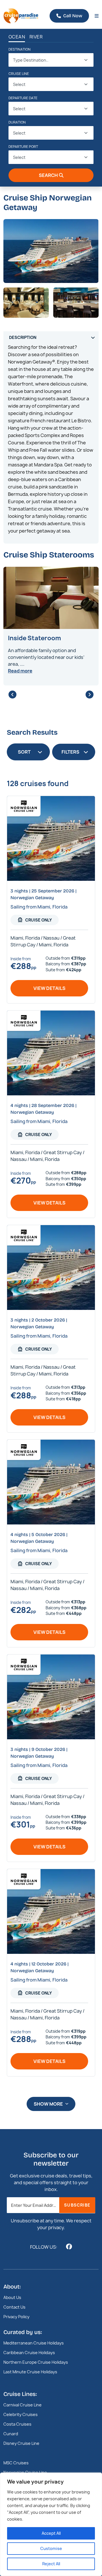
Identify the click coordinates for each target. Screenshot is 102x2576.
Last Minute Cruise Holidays (30, 2372)
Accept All (51, 2533)
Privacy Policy (16, 2317)
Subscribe (77, 2205)
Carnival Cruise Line (23, 2405)
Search (48, 175)
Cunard (11, 2434)
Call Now (73, 16)
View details (49, 988)
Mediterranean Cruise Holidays (34, 2343)
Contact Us (14, 2307)
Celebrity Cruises (21, 2414)
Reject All (51, 2564)
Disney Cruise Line (21, 2443)
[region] (51, 2524)
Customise (51, 2548)
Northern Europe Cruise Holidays (36, 2362)
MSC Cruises (16, 2463)
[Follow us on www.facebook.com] (69, 2247)
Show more (48, 2104)
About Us (12, 2297)
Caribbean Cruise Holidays (29, 2353)
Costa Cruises (17, 2424)
